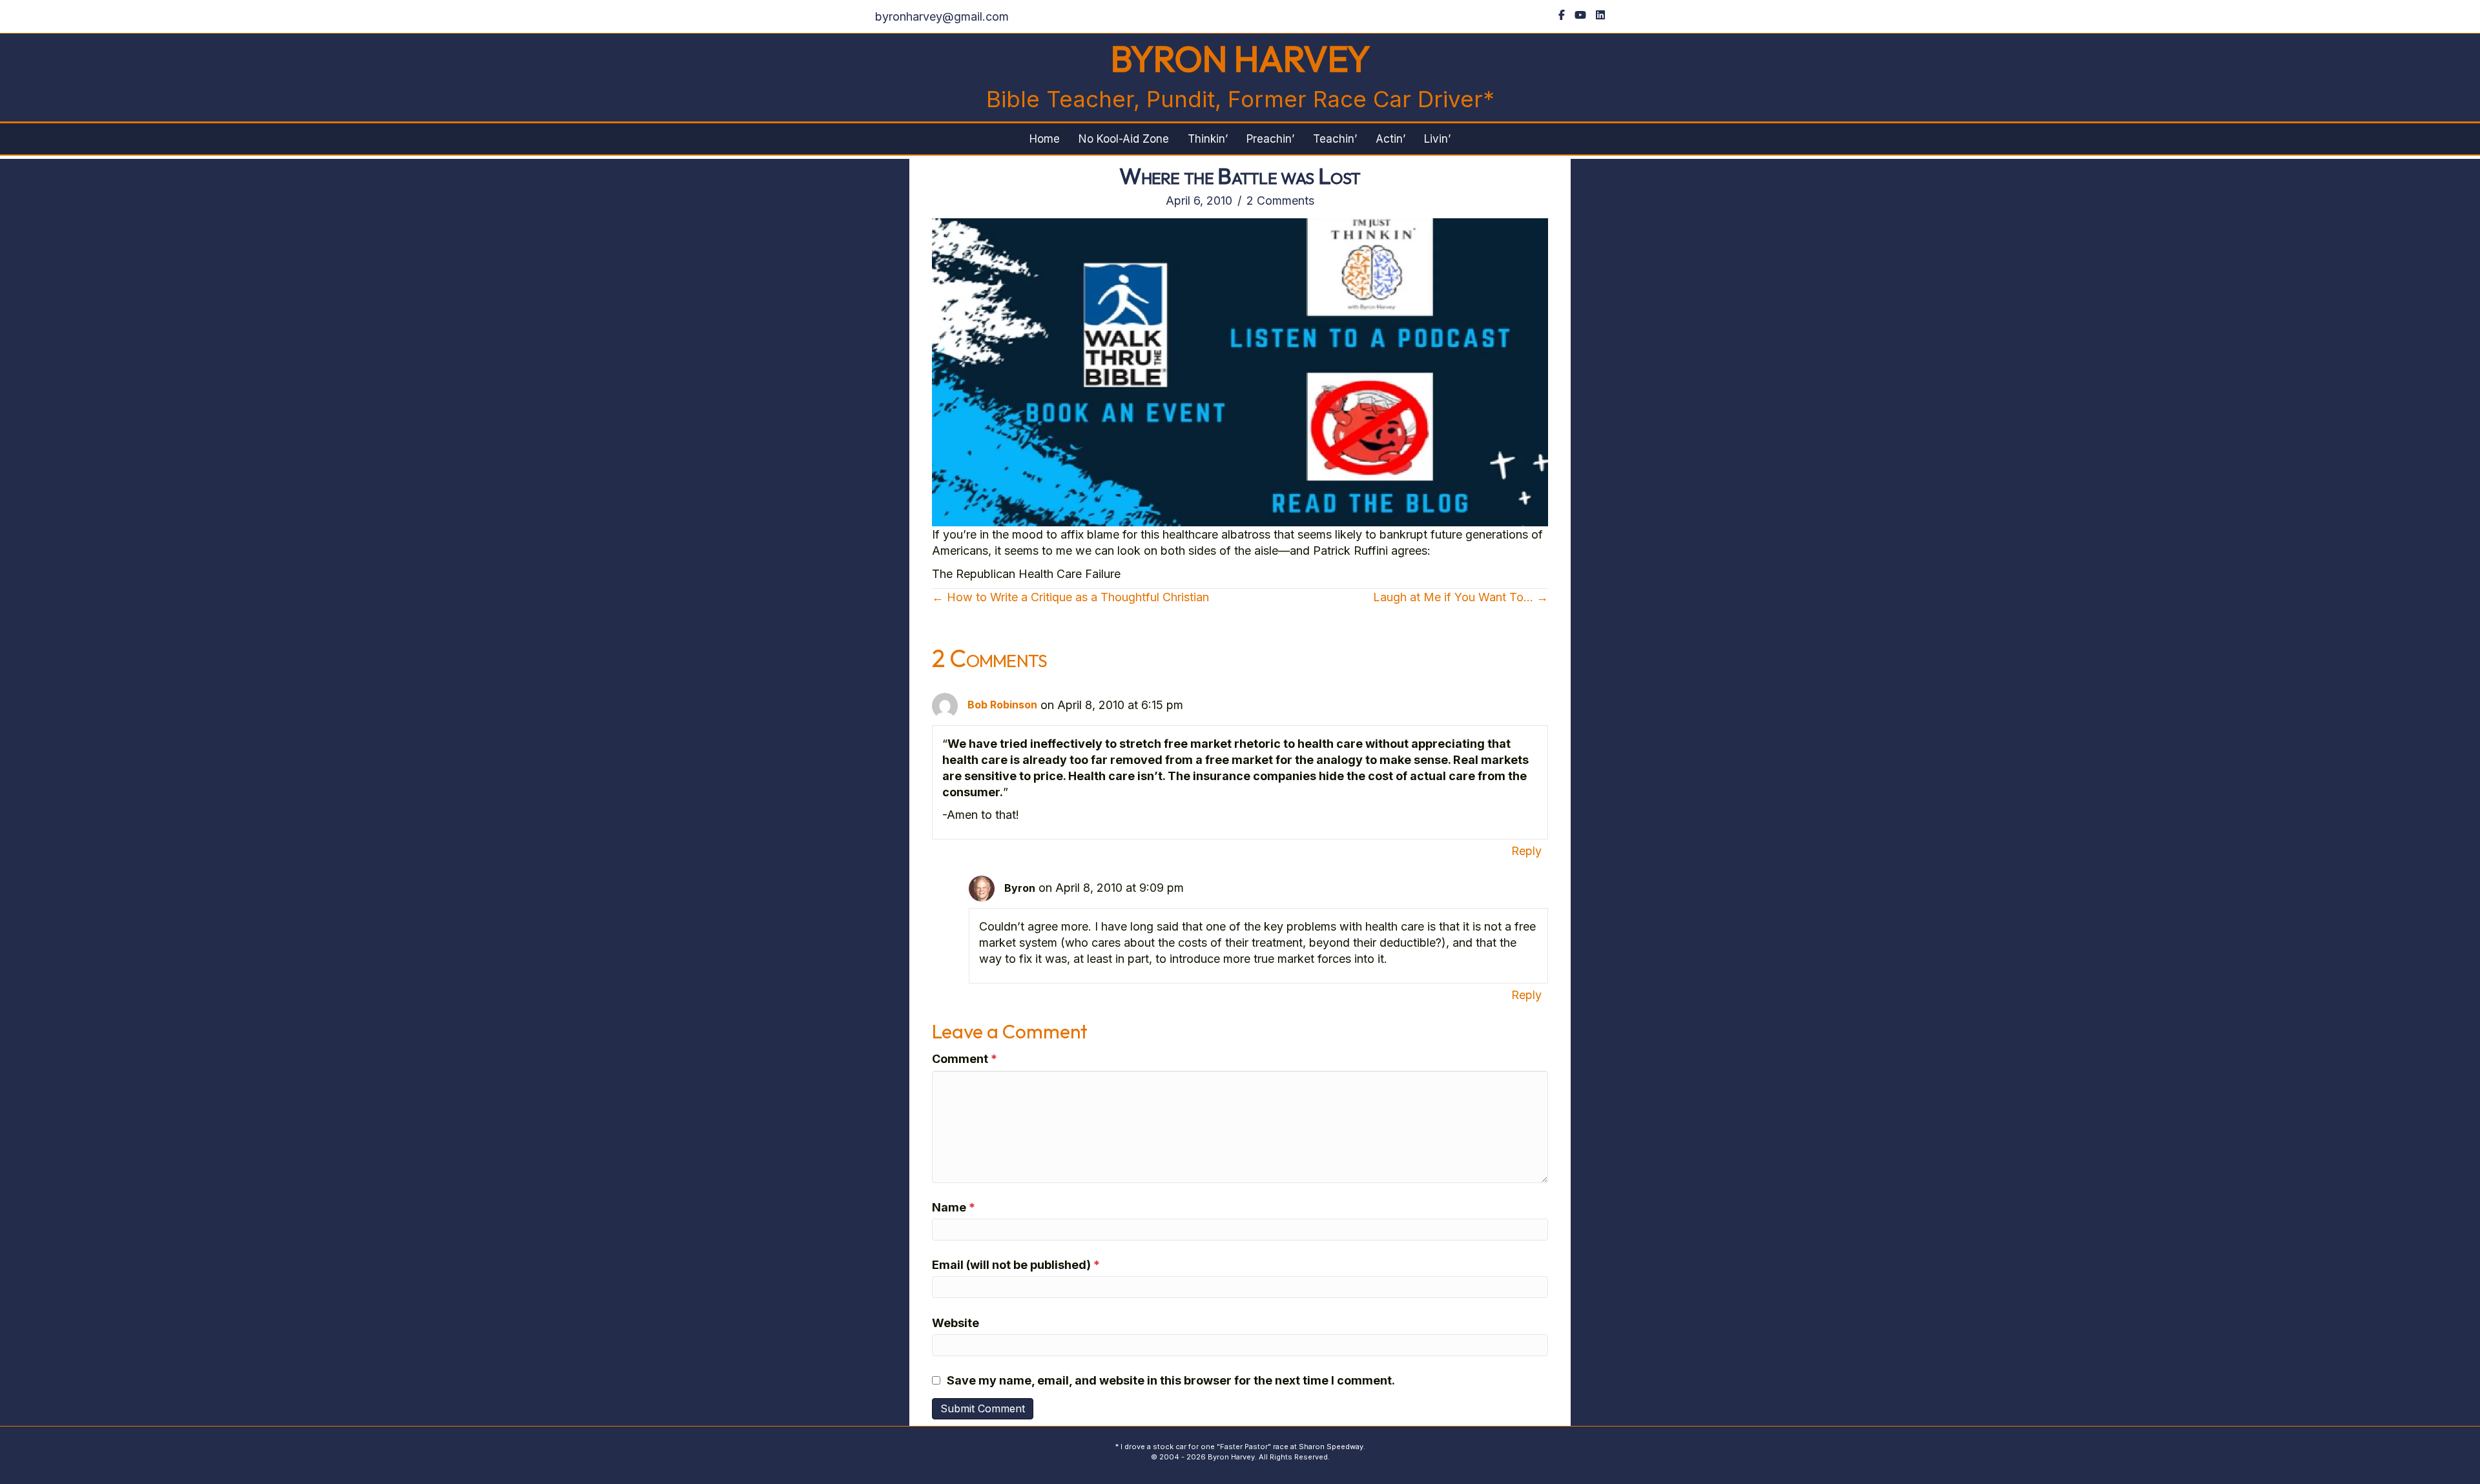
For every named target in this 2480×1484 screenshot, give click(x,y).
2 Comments (1280, 201)
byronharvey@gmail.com (942, 16)
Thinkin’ (1208, 139)
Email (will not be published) (1016, 1265)
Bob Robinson (1002, 705)
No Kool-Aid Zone (1124, 139)
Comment (965, 1059)
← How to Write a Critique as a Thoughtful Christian (1070, 597)
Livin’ (1437, 139)
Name (954, 1207)
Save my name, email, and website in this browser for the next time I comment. (1171, 1380)
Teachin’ (1335, 139)
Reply (1526, 851)
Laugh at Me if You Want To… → (1461, 597)
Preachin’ (1270, 139)
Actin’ (1390, 139)
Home (1045, 139)
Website (956, 1323)
